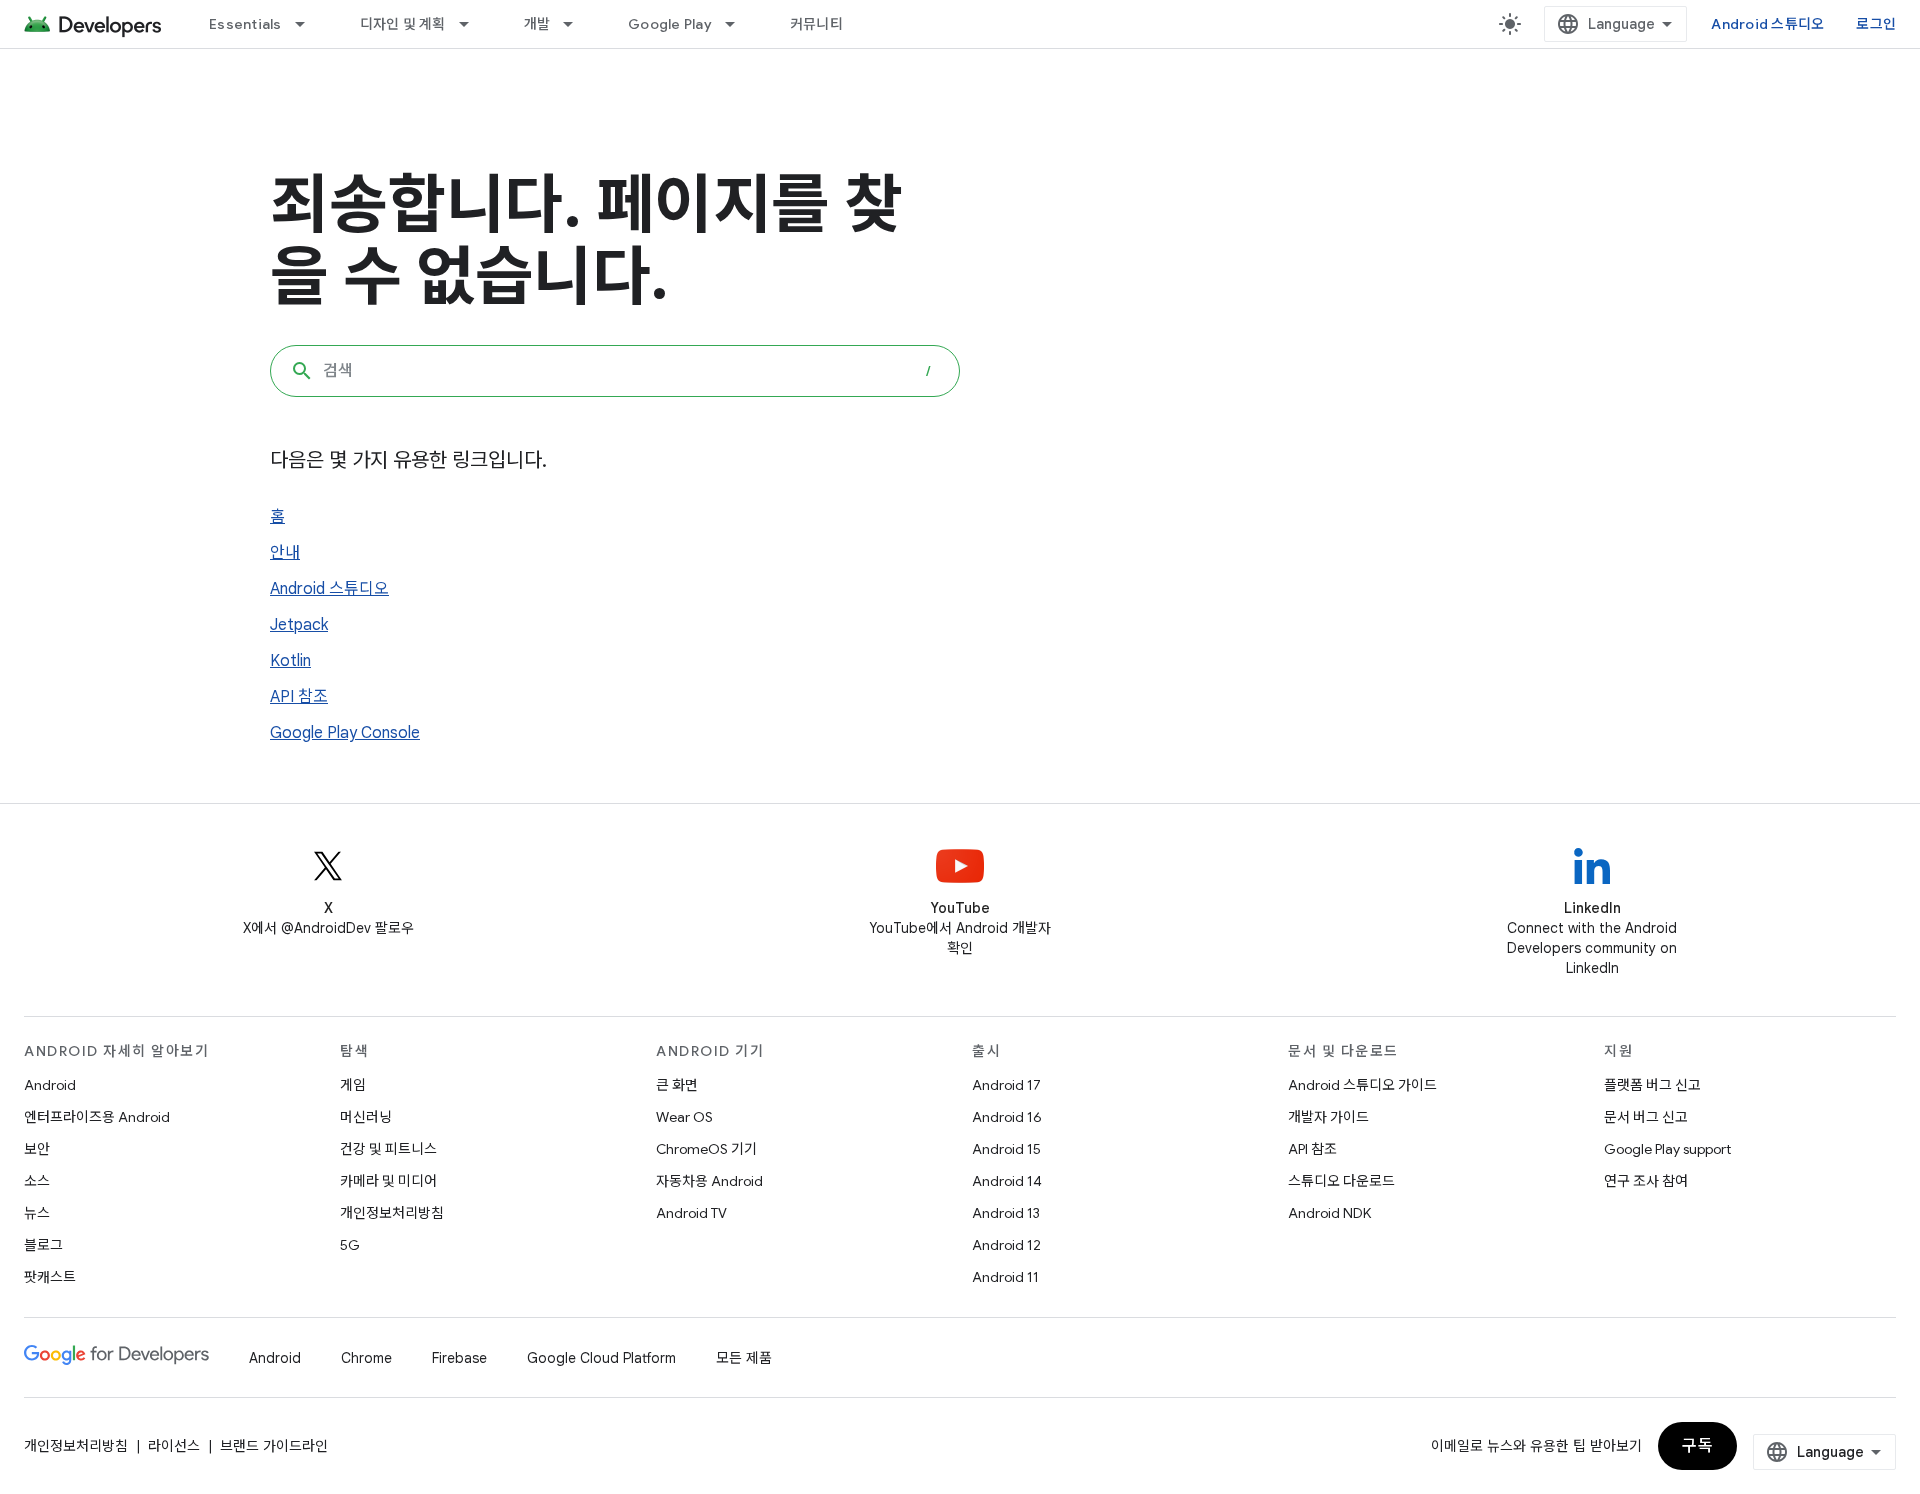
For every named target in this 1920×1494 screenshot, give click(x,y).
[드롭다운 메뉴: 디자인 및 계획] (473, 24)
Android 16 (1007, 1117)
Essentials (245, 24)
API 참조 (299, 697)
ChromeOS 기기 (706, 1149)
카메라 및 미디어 (388, 1181)
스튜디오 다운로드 (1341, 1181)
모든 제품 (744, 1358)
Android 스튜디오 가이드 (1362, 1085)
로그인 (1876, 24)
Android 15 (1006, 1149)
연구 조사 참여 (1646, 1181)
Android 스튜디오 (1767, 24)
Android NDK (1329, 1213)
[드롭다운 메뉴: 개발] (577, 24)
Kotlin (290, 661)
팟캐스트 (50, 1277)
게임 (353, 1085)
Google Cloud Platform (601, 1358)
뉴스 (37, 1213)
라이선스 (174, 1446)
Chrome (366, 1358)
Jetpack (299, 625)
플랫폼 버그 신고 (1652, 1085)
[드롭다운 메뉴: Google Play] (739, 24)
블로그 (43, 1245)
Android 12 (1006, 1245)
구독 (1697, 1446)
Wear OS (684, 1117)
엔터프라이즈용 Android (97, 1117)
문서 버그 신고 (1646, 1117)
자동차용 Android (709, 1181)
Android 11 (1005, 1277)
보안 (37, 1149)
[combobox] (615, 371)
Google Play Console (345, 733)
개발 (537, 24)
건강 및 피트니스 (388, 1149)
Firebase (459, 1358)
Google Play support (1667, 1149)
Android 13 (1006, 1213)
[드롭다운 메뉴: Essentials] (309, 24)
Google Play (670, 24)
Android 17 (1006, 1085)
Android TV (691, 1213)
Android (50, 1085)
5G (350, 1245)
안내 (285, 553)
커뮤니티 (816, 24)
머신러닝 (366, 1117)
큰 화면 (677, 1085)
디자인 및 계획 (403, 24)
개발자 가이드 (1328, 1117)
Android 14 (1007, 1181)
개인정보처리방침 (392, 1213)
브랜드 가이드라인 (274, 1446)
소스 (37, 1181)
